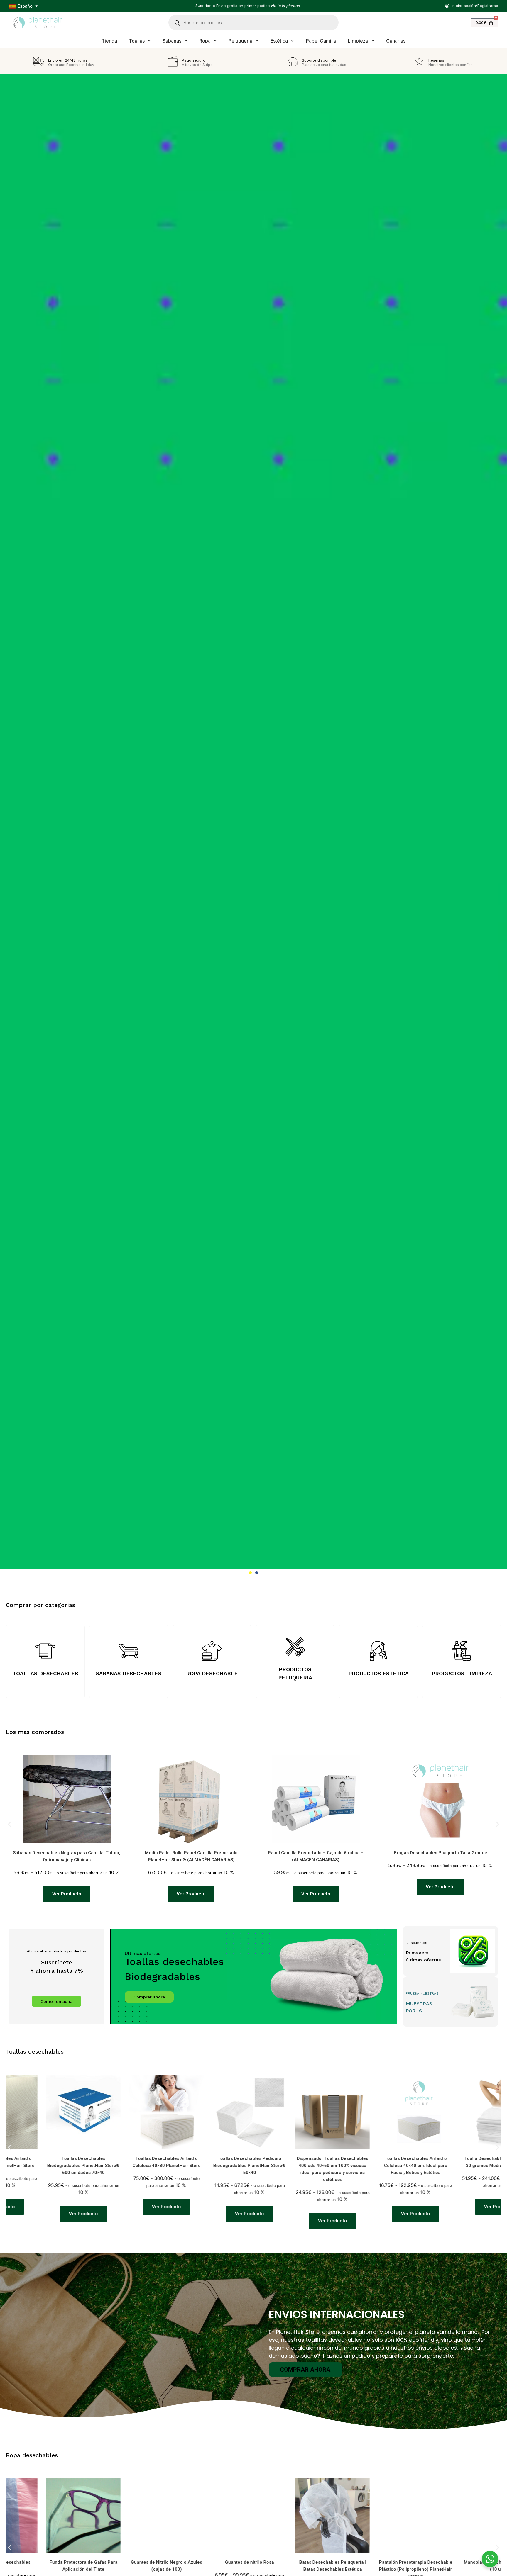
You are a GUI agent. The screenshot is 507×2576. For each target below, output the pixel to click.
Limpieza (358, 41)
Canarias (396, 41)
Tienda (109, 41)
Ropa (205, 41)
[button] (250, 1573)
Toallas (137, 41)
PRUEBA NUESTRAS (422, 1993)
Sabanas (172, 41)
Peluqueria (240, 41)
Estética (279, 41)
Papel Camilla (321, 41)
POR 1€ (414, 2011)
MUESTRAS (419, 2004)
